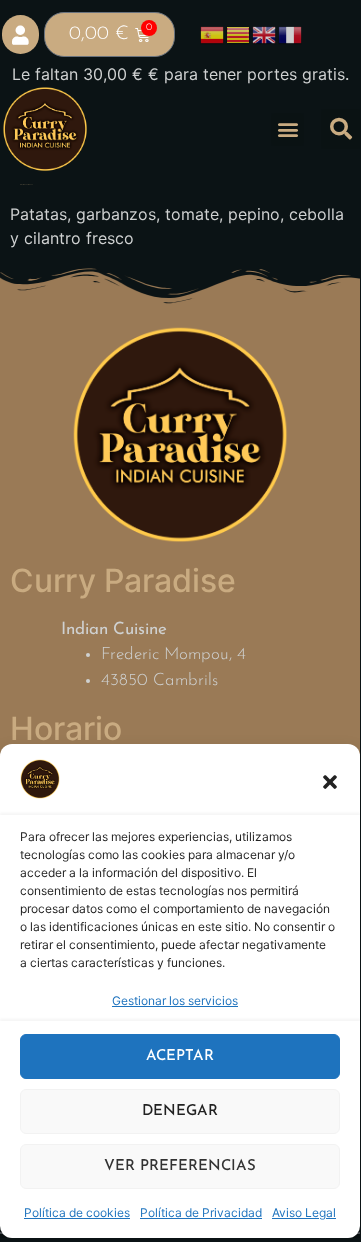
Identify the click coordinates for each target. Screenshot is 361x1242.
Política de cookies (77, 1212)
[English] (265, 34)
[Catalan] (239, 34)
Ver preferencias (180, 1166)
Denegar (180, 1111)
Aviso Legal (304, 1212)
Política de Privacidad (201, 1212)
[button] (330, 782)
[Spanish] (213, 34)
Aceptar (180, 1056)
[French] (291, 34)
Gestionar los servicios (175, 1000)
